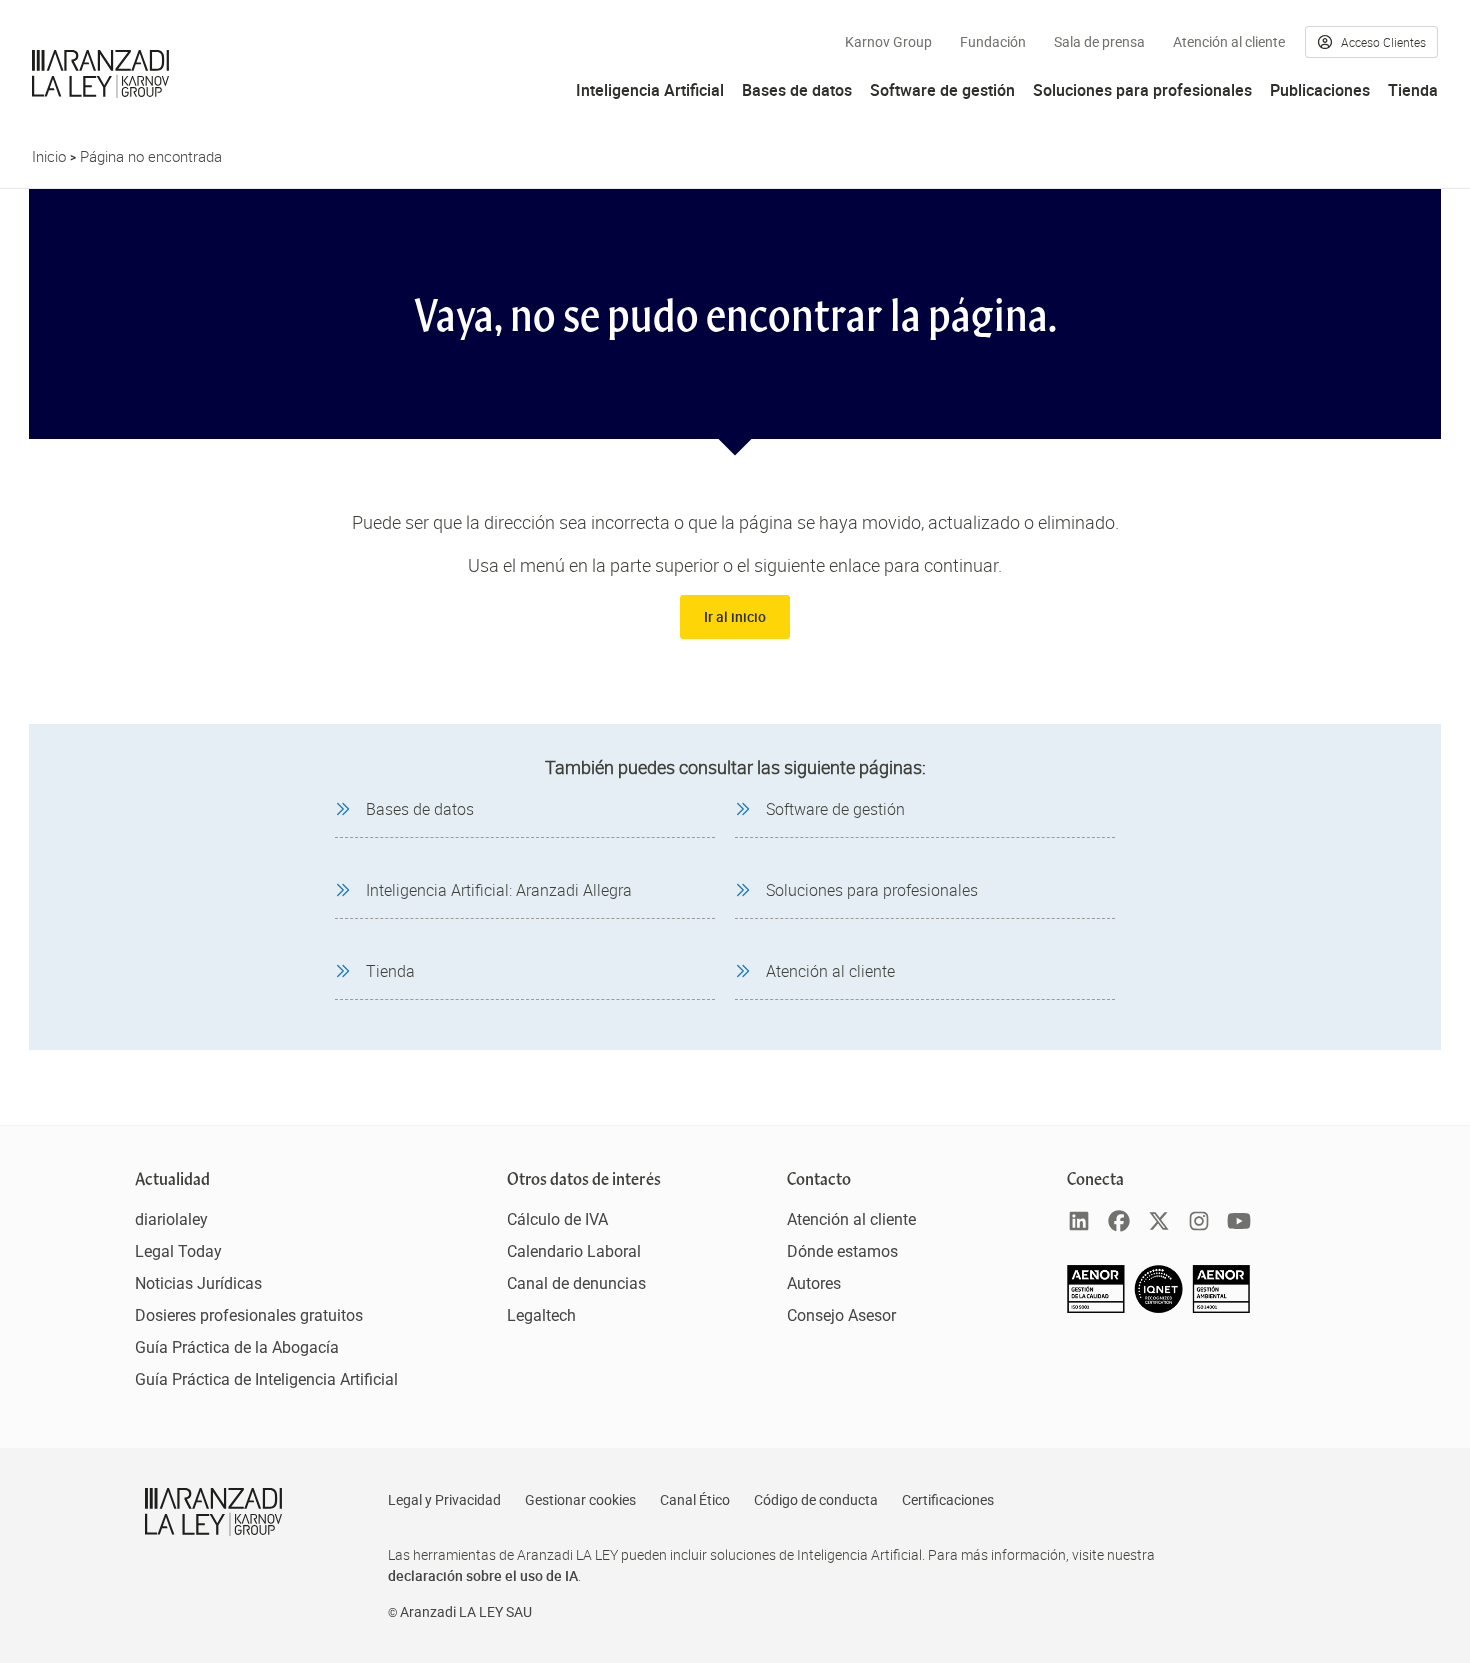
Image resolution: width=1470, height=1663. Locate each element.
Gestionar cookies (580, 1500)
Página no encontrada (151, 156)
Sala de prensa (1099, 42)
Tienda (1413, 90)
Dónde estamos (842, 1251)
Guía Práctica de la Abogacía (237, 1347)
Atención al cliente (1229, 42)
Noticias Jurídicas (198, 1283)
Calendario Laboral (574, 1251)
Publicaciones (1320, 90)
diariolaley (171, 1219)
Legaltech (541, 1315)
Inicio (49, 156)
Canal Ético (695, 1500)
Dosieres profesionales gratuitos (249, 1315)
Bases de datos (797, 90)
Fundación (993, 42)
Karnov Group (888, 42)
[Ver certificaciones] (1159, 1307)
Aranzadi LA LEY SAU (466, 1612)
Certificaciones (948, 1500)
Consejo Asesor (841, 1315)
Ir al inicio (735, 616)
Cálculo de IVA (557, 1219)
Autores (814, 1283)
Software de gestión (942, 90)
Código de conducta (816, 1500)
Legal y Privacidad (444, 1500)
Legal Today (178, 1251)
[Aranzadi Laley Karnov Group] (100, 74)
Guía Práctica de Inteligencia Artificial (266, 1379)
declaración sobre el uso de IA (483, 1575)
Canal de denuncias (576, 1283)
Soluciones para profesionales (1142, 90)
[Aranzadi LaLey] (213, 1512)
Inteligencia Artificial (650, 90)
